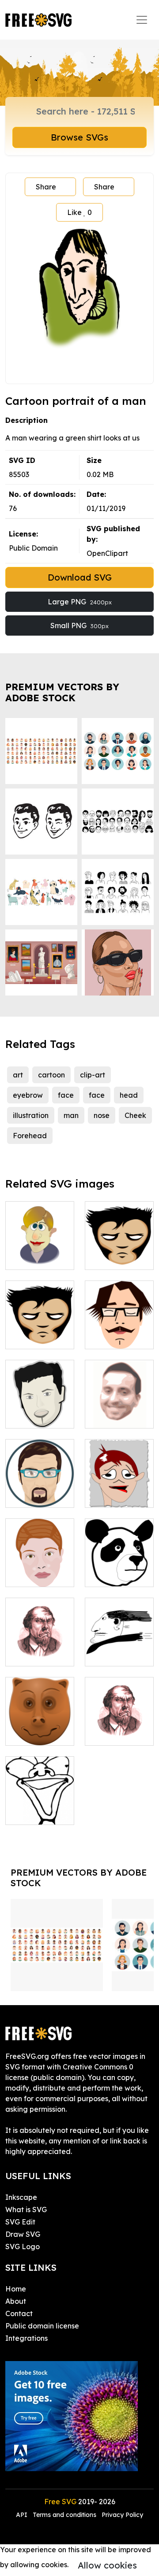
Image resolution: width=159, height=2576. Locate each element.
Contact (19, 2313)
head (129, 1095)
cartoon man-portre (40, 1252)
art (18, 1075)
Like (79, 212)
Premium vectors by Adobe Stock (62, 692)
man (71, 1115)
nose (102, 1115)
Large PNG (80, 602)
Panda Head (117, 1575)
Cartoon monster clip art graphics (40, 1802)
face (66, 1095)
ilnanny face (36, 1495)
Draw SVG (23, 2234)
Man (102, 1258)
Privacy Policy (122, 2515)
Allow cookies (107, 2565)
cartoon (51, 1075)
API (23, 2515)
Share (46, 187)
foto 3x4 (108, 1495)
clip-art (93, 1075)
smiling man (115, 1416)
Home (16, 2289)
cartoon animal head (40, 1728)
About (16, 2301)
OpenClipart (107, 553)
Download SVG (80, 577)
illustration (31, 1115)
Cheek (135, 1115)
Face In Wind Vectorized (119, 1649)
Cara (24, 1575)
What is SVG (26, 2210)
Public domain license (42, 2326)
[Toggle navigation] (142, 20)
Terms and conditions (64, 2515)
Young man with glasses (119, 1332)
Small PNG (79, 625)
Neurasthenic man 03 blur (40, 1649)
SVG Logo (23, 2247)
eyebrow (28, 1095)
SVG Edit (20, 2222)
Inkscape (21, 2197)
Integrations (26, 2338)
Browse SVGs (79, 137)
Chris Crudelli (37, 1416)
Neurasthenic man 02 (119, 1728)
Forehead (30, 1136)
